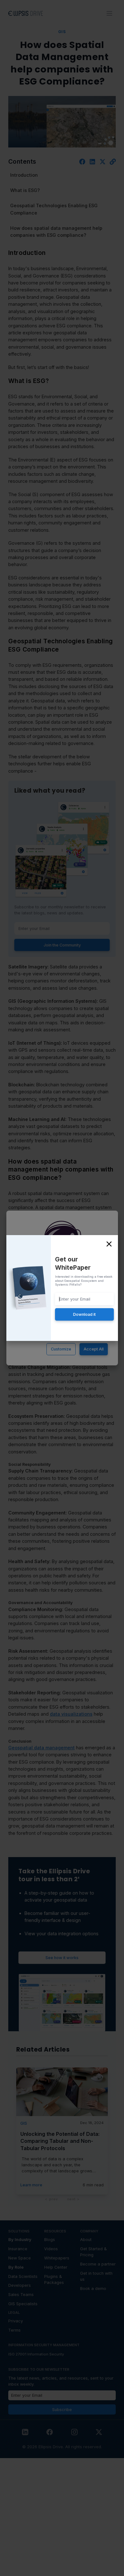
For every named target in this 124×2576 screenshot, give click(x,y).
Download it (84, 1314)
